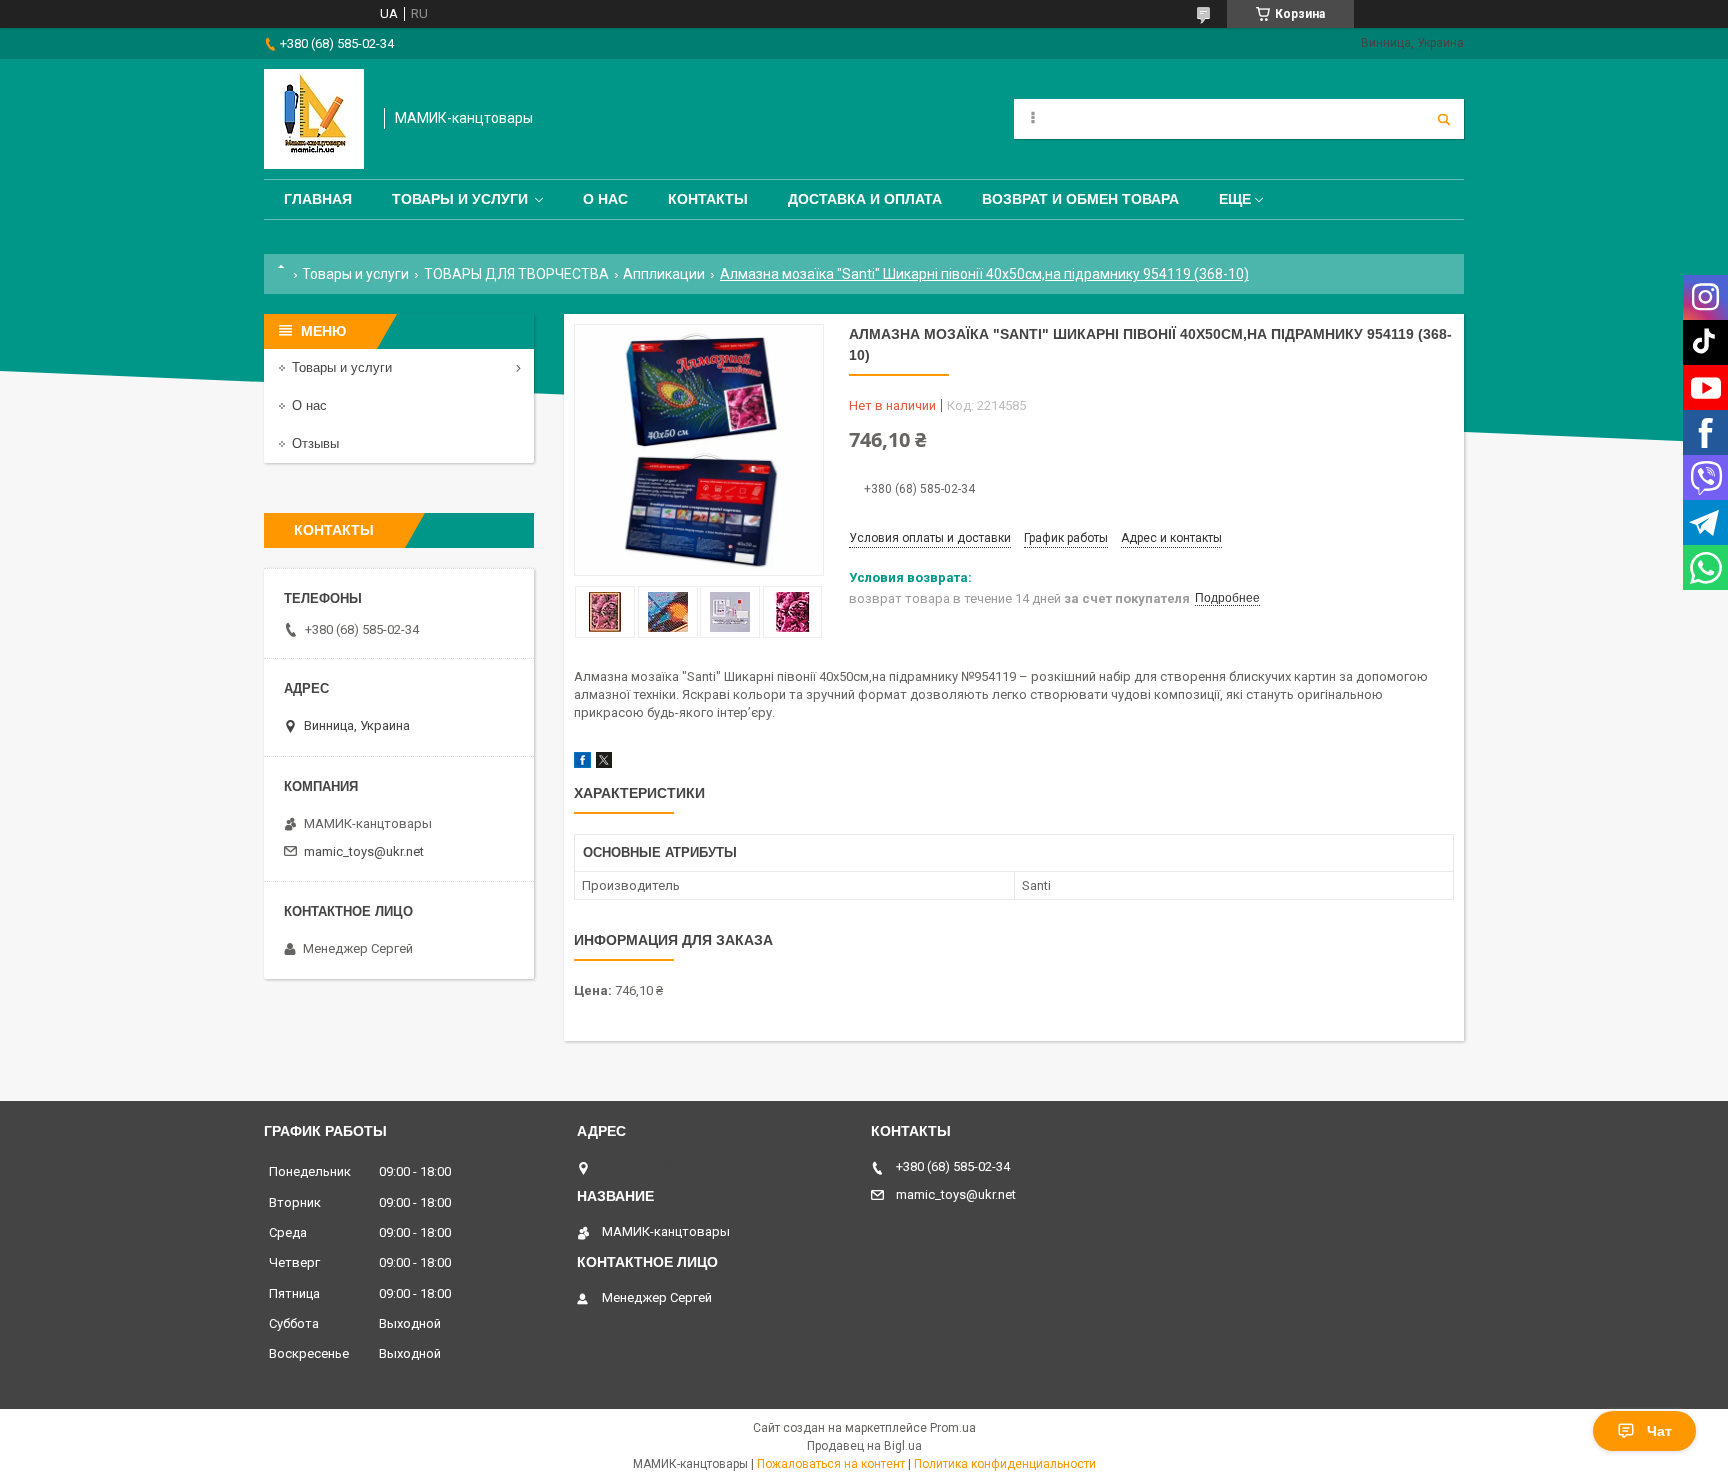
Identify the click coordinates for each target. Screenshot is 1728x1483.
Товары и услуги (460, 199)
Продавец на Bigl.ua (864, 1446)
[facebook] (582, 763)
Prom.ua (953, 1428)
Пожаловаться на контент (831, 1464)
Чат (1659, 1431)
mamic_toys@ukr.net (364, 851)
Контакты (708, 199)
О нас (605, 199)
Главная (318, 199)
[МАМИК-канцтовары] (314, 119)
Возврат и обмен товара (1080, 199)
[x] (604, 763)
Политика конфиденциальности (1005, 1464)
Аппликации (664, 274)
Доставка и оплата (865, 199)
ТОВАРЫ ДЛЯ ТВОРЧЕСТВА (516, 274)
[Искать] (1444, 119)
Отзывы (315, 443)
